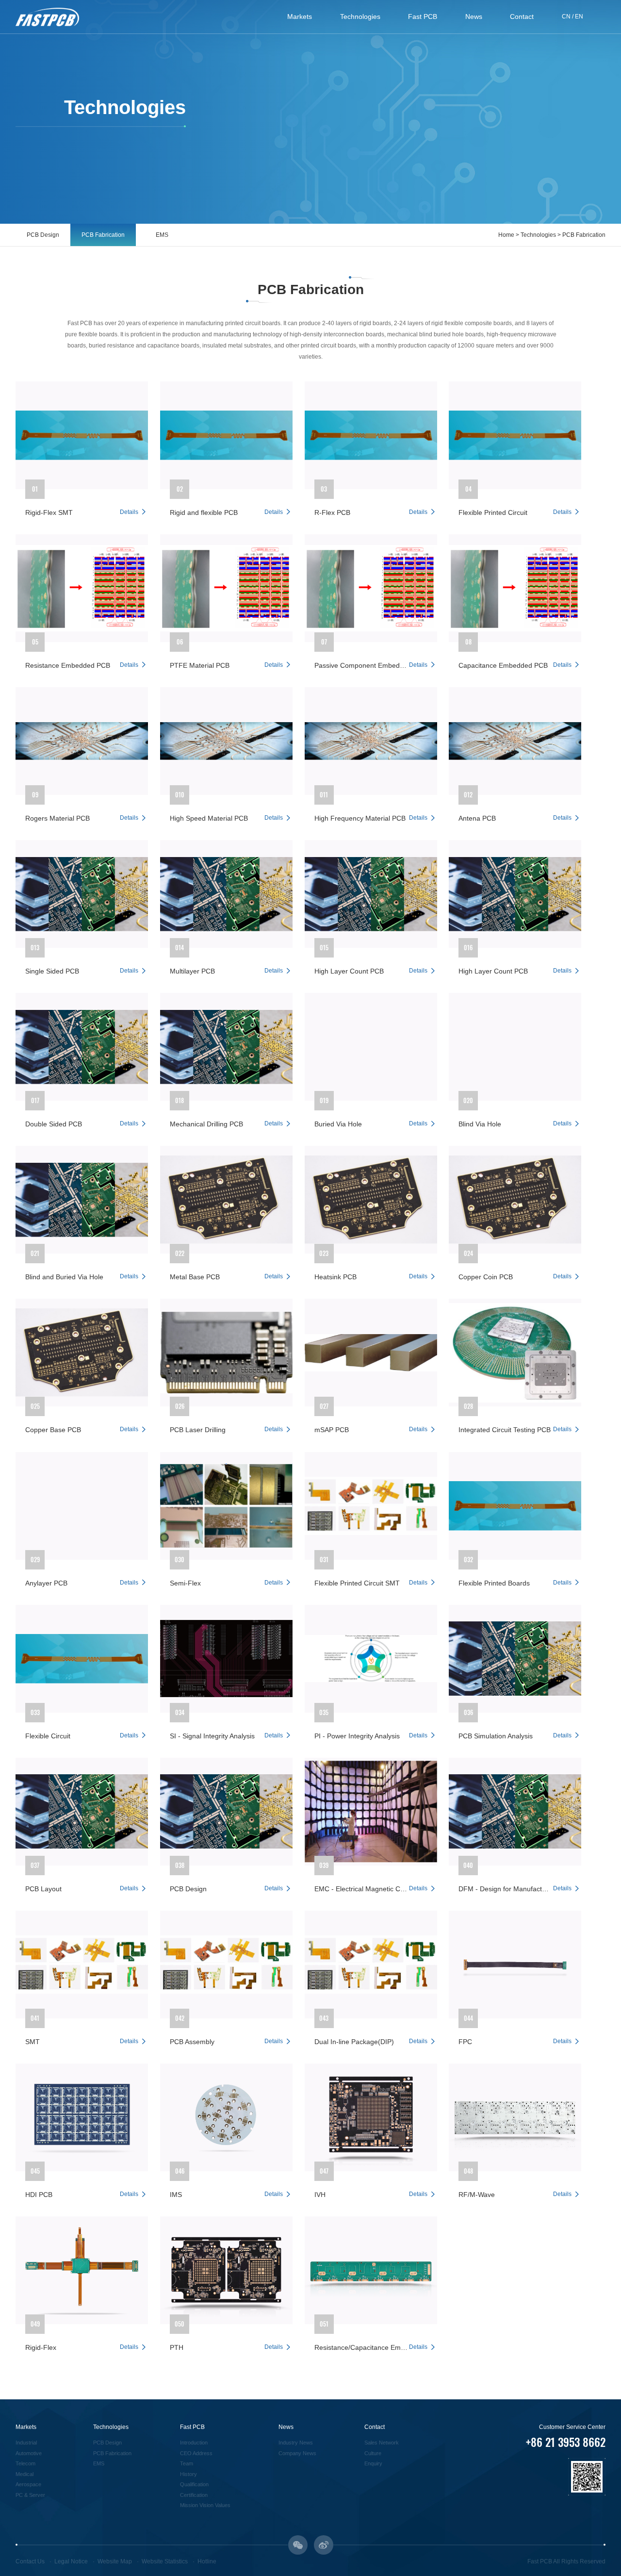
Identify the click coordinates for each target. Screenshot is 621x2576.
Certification (194, 2495)
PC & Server (30, 2495)
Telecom (25, 2463)
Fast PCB (423, 17)
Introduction (194, 2443)
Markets (300, 17)
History (188, 2474)
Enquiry (373, 2463)
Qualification (194, 2484)
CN (566, 17)
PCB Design (43, 235)
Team (187, 2463)
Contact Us (30, 2561)
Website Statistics (165, 2561)
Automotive (29, 2453)
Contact (522, 17)
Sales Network (382, 2443)
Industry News (296, 2443)
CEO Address (196, 2453)
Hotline (207, 2561)
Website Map (115, 2561)
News (474, 17)
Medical (25, 2474)
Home (506, 235)
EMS (162, 235)
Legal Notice (71, 2561)
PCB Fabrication (103, 235)
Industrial (26, 2443)
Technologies (360, 17)
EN (579, 17)
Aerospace (28, 2484)
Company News (297, 2453)
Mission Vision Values (205, 2505)
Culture (373, 2453)
